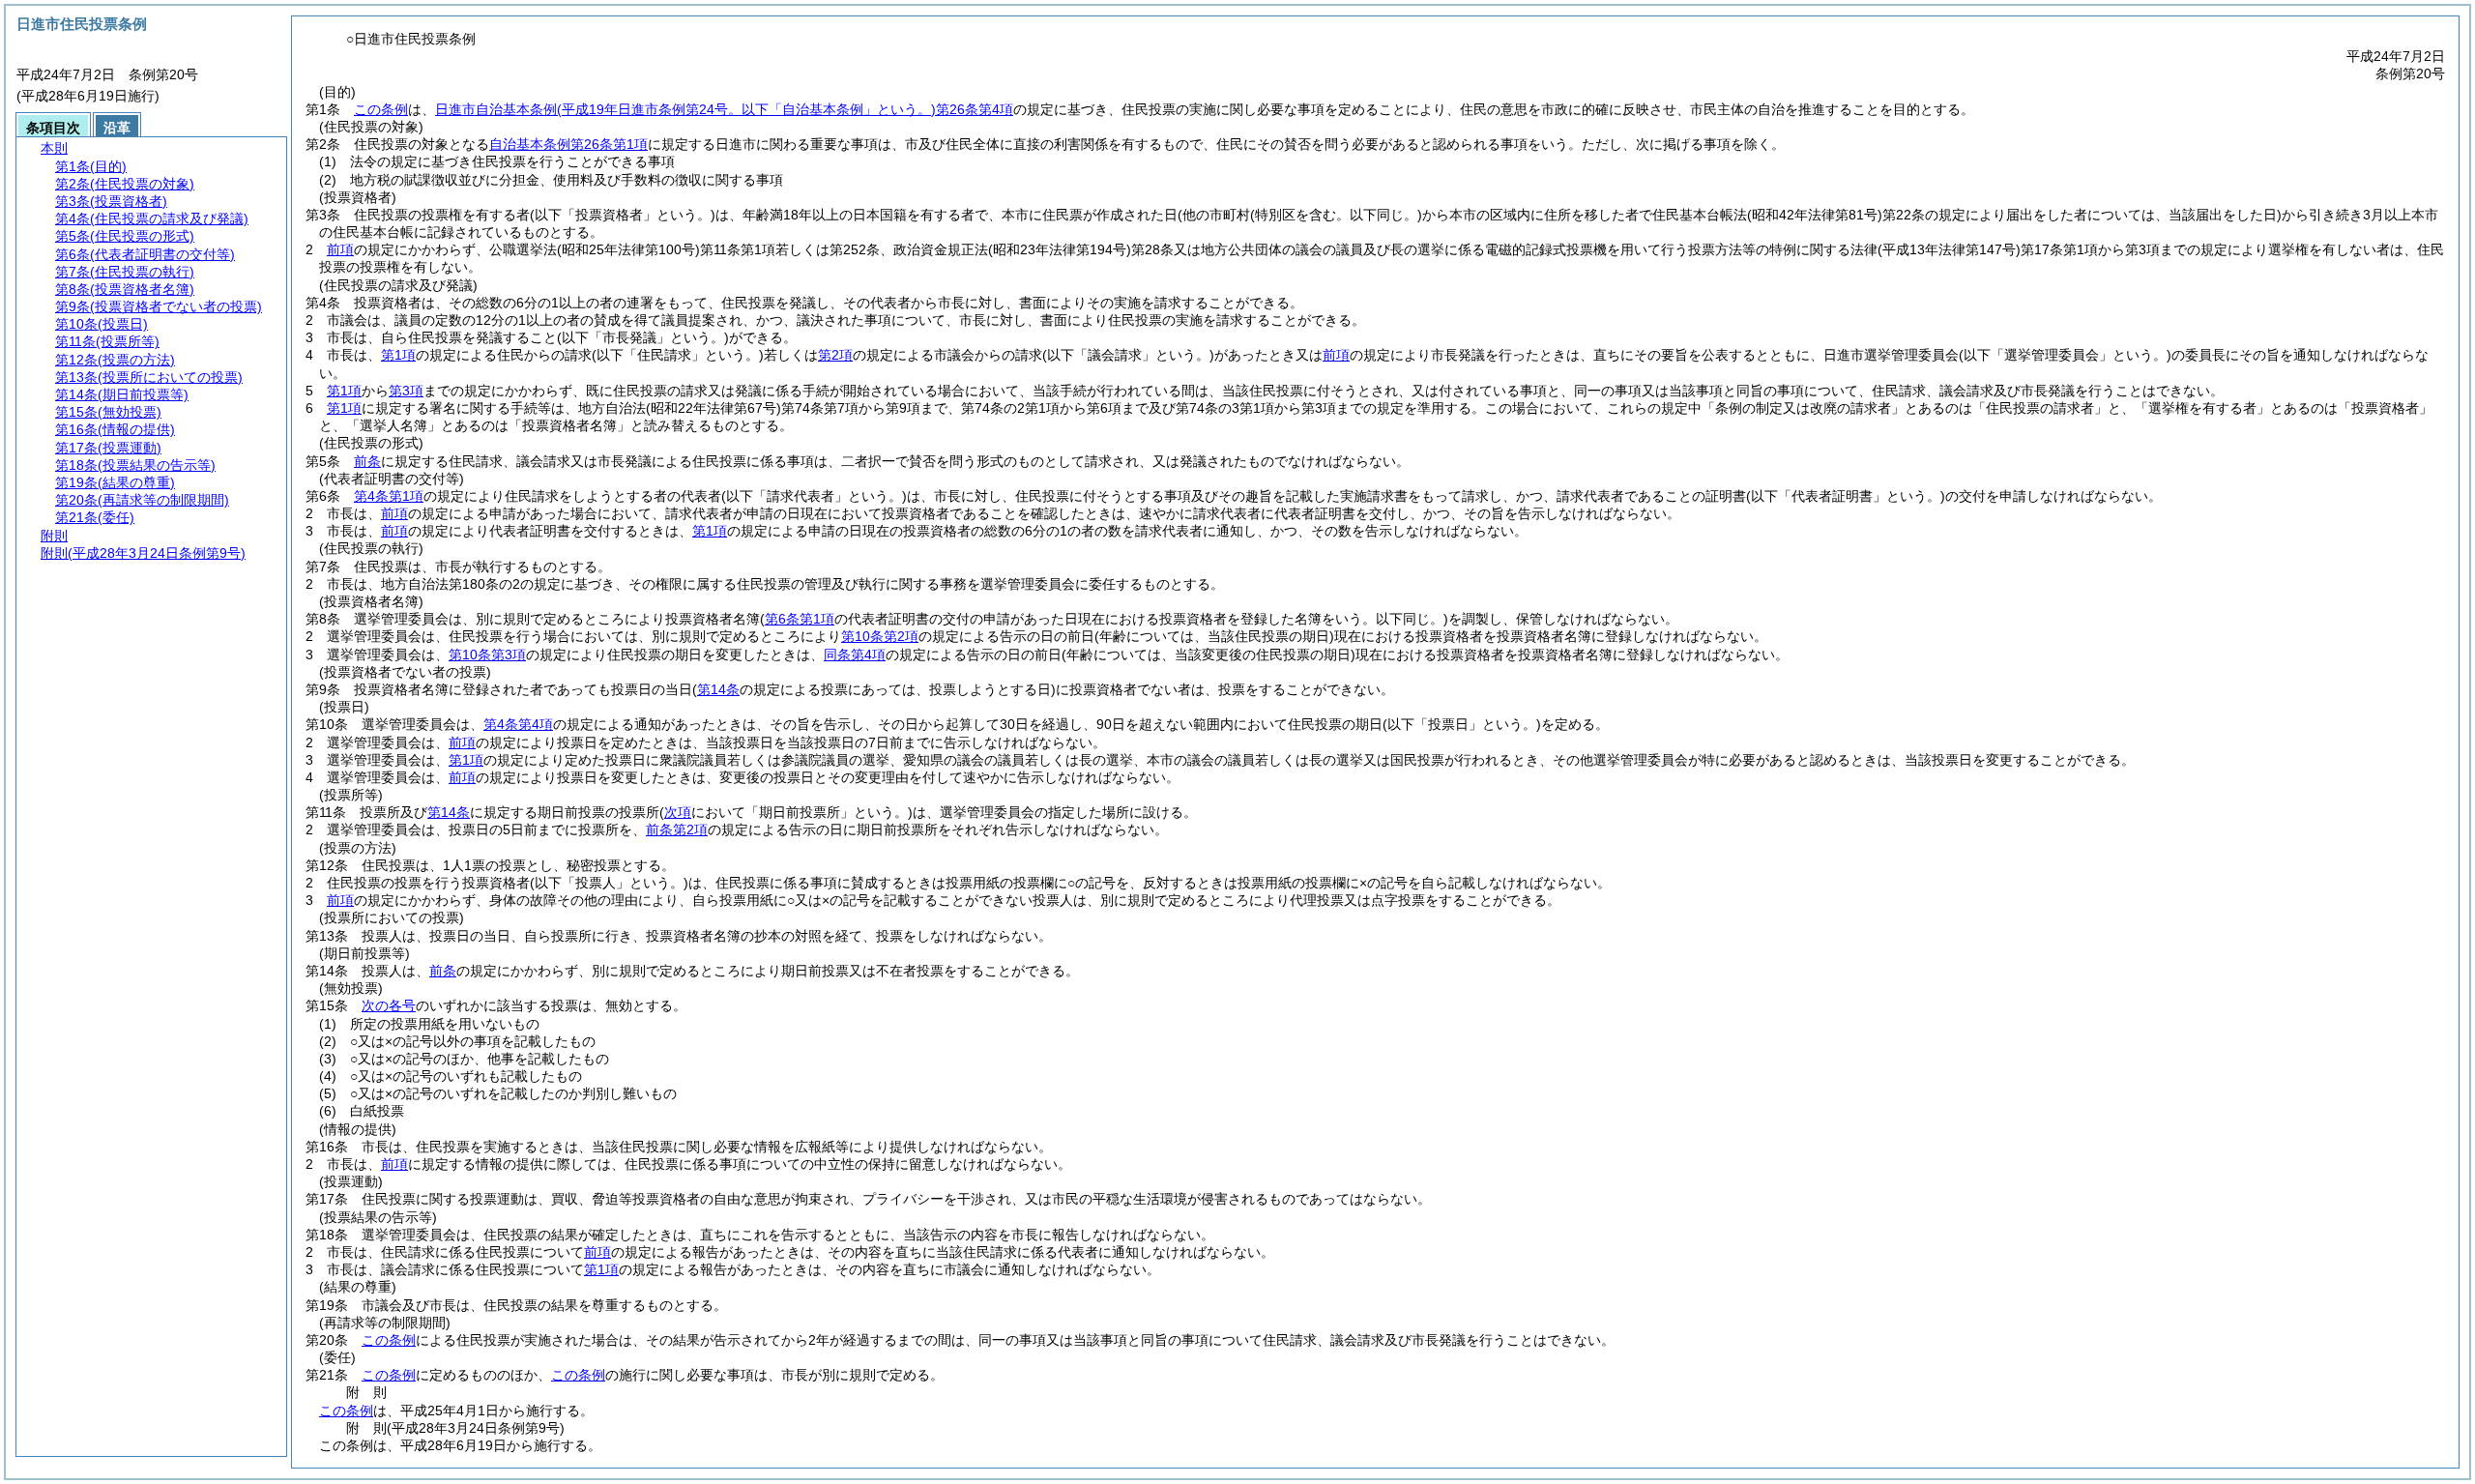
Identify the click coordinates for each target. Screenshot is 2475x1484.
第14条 (449, 812)
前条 (367, 461)
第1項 (398, 355)
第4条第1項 (389, 496)
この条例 (381, 109)
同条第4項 (855, 655)
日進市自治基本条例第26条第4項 (724, 109)
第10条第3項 (487, 655)
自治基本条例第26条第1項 (568, 144)
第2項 (835, 355)
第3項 (406, 391)
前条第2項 (677, 829)
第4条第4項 (518, 724)
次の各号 (389, 1005)
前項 (340, 249)
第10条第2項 (880, 636)
